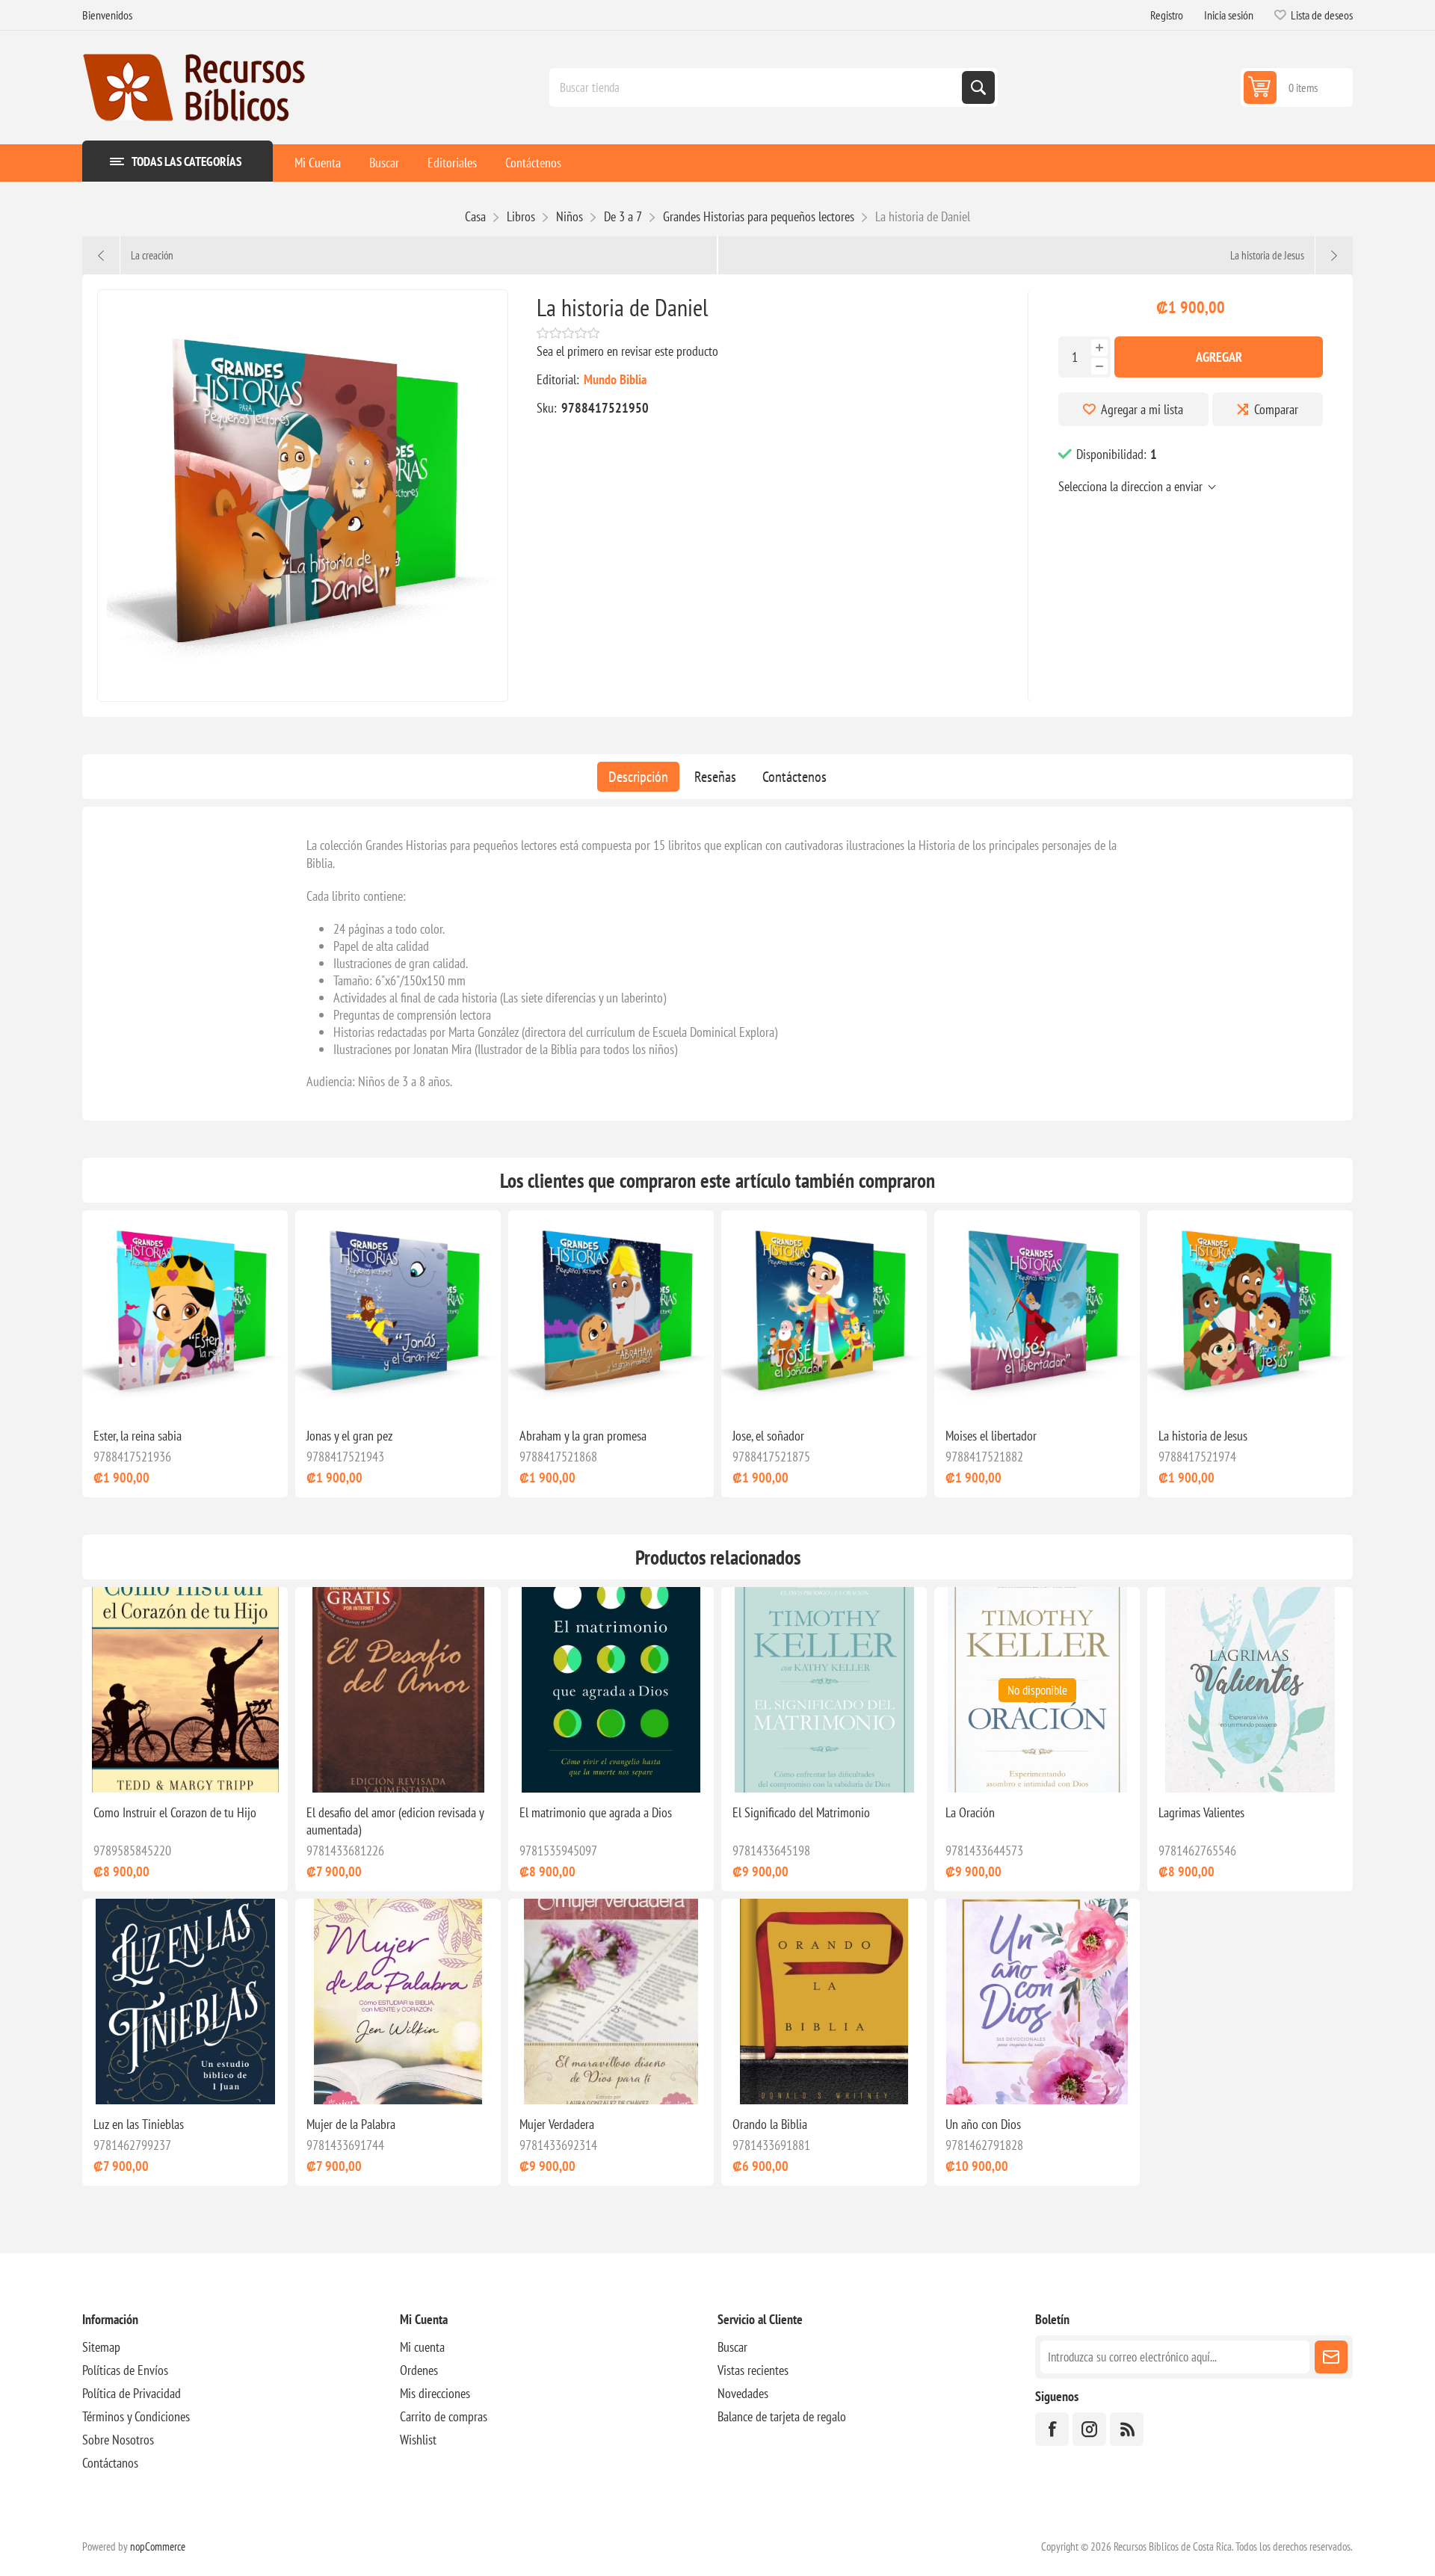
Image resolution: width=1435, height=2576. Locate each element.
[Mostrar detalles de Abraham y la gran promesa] (611, 1313)
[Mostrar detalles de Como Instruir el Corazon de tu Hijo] (185, 1690)
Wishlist (418, 2440)
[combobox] (757, 87)
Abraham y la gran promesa (583, 1436)
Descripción (638, 777)
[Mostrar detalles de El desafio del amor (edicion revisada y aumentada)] (398, 1690)
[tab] (638, 777)
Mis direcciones (435, 2393)
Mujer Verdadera (557, 2124)
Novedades (743, 2393)
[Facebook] (1052, 2429)
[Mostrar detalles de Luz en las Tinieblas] (185, 2002)
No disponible (1037, 1690)
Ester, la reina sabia (138, 1436)
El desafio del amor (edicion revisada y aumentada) (395, 1821)
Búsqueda (978, 87)
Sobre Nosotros (118, 2440)
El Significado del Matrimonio (801, 1812)
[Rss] (1127, 2429)
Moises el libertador (991, 1436)
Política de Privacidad (132, 2393)
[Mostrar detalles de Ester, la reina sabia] (185, 1313)
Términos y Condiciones (136, 2416)
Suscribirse (1331, 2357)
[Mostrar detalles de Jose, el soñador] (824, 1313)
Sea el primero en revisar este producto (627, 351)
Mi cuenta (422, 2347)
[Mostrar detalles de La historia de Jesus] (1250, 1313)
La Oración (970, 1812)
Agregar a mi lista (1142, 409)
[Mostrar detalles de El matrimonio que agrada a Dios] (611, 1690)
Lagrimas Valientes (1201, 1812)
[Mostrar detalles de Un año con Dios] (1037, 2002)
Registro (1167, 15)
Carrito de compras (444, 2416)
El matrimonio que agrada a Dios (596, 1812)
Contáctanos (110, 2463)
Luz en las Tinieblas (139, 2124)
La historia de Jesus (1203, 1436)
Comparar (1276, 409)
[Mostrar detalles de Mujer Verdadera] (611, 2002)
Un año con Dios (983, 2124)
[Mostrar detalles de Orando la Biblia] (824, 2002)
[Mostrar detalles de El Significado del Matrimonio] (824, 1690)
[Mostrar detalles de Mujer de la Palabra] (398, 2002)
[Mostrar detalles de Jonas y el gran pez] (398, 1313)
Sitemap (101, 2347)
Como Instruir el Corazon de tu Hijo (175, 1812)
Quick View (169, 1392)
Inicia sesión (1229, 15)
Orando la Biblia (770, 2124)
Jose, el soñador (768, 1436)
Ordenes (419, 2370)
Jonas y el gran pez (349, 1436)
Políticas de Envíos (125, 2370)
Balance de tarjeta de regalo (782, 2416)
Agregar (1219, 357)
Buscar (732, 2347)
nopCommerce (158, 2546)
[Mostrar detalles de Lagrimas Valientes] (1250, 1690)
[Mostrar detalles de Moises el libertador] (1037, 1313)
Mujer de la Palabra (351, 2124)
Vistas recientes (753, 2370)
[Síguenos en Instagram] (1089, 2429)
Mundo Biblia (615, 379)
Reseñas (715, 777)
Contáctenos (794, 777)
